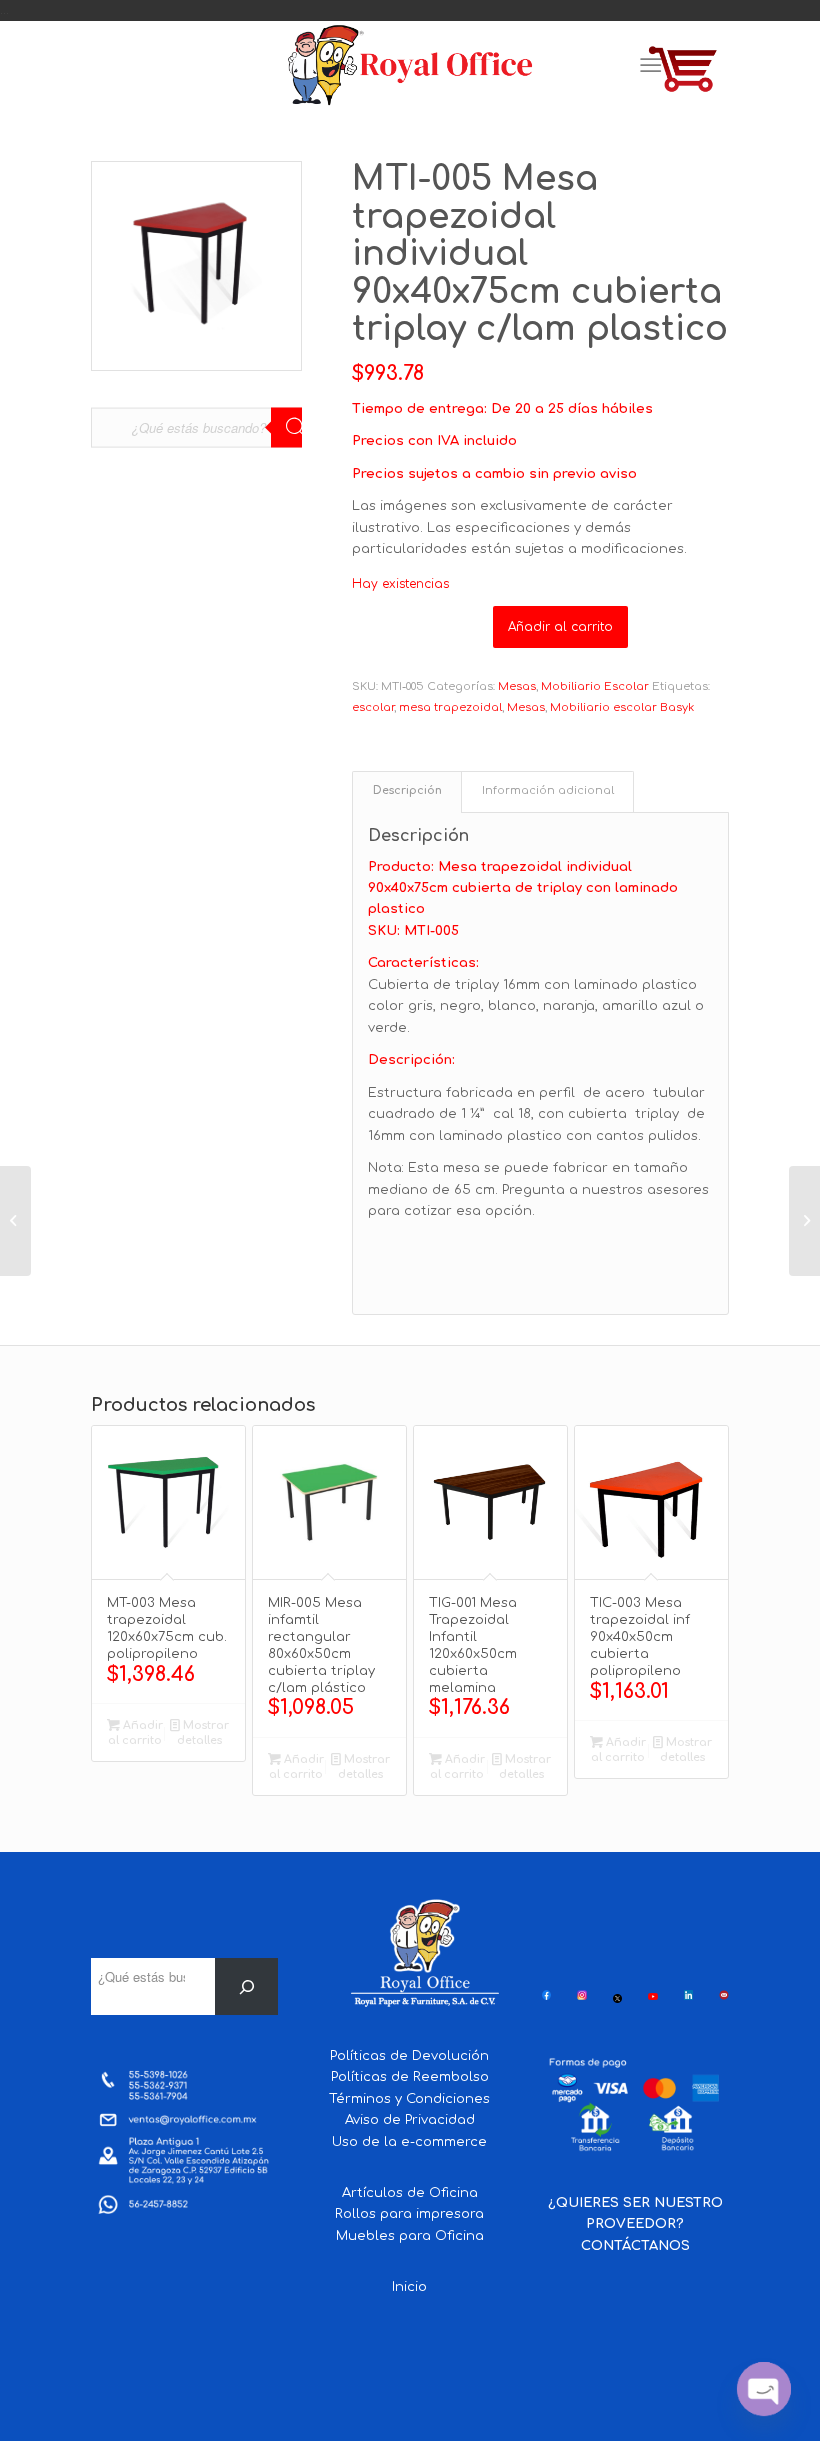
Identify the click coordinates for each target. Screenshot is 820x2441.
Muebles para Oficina (410, 2236)
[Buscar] (246, 1986)
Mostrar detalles (203, 1733)
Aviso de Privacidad (410, 2120)
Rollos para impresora (409, 2214)
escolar (373, 707)
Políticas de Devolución (409, 2056)
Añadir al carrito (560, 627)
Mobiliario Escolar (595, 686)
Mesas (517, 686)
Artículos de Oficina (410, 2193)
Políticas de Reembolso (410, 2077)
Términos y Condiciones (409, 2099)
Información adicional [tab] (548, 791)
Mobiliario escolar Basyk (622, 707)
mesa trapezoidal (450, 707)
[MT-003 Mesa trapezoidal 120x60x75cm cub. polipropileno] (15, 1221)
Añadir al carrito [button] (135, 1733)
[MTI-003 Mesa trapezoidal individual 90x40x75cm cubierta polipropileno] (804, 1221)
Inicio (409, 2287)
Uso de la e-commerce (409, 2142)
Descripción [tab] (407, 791)
